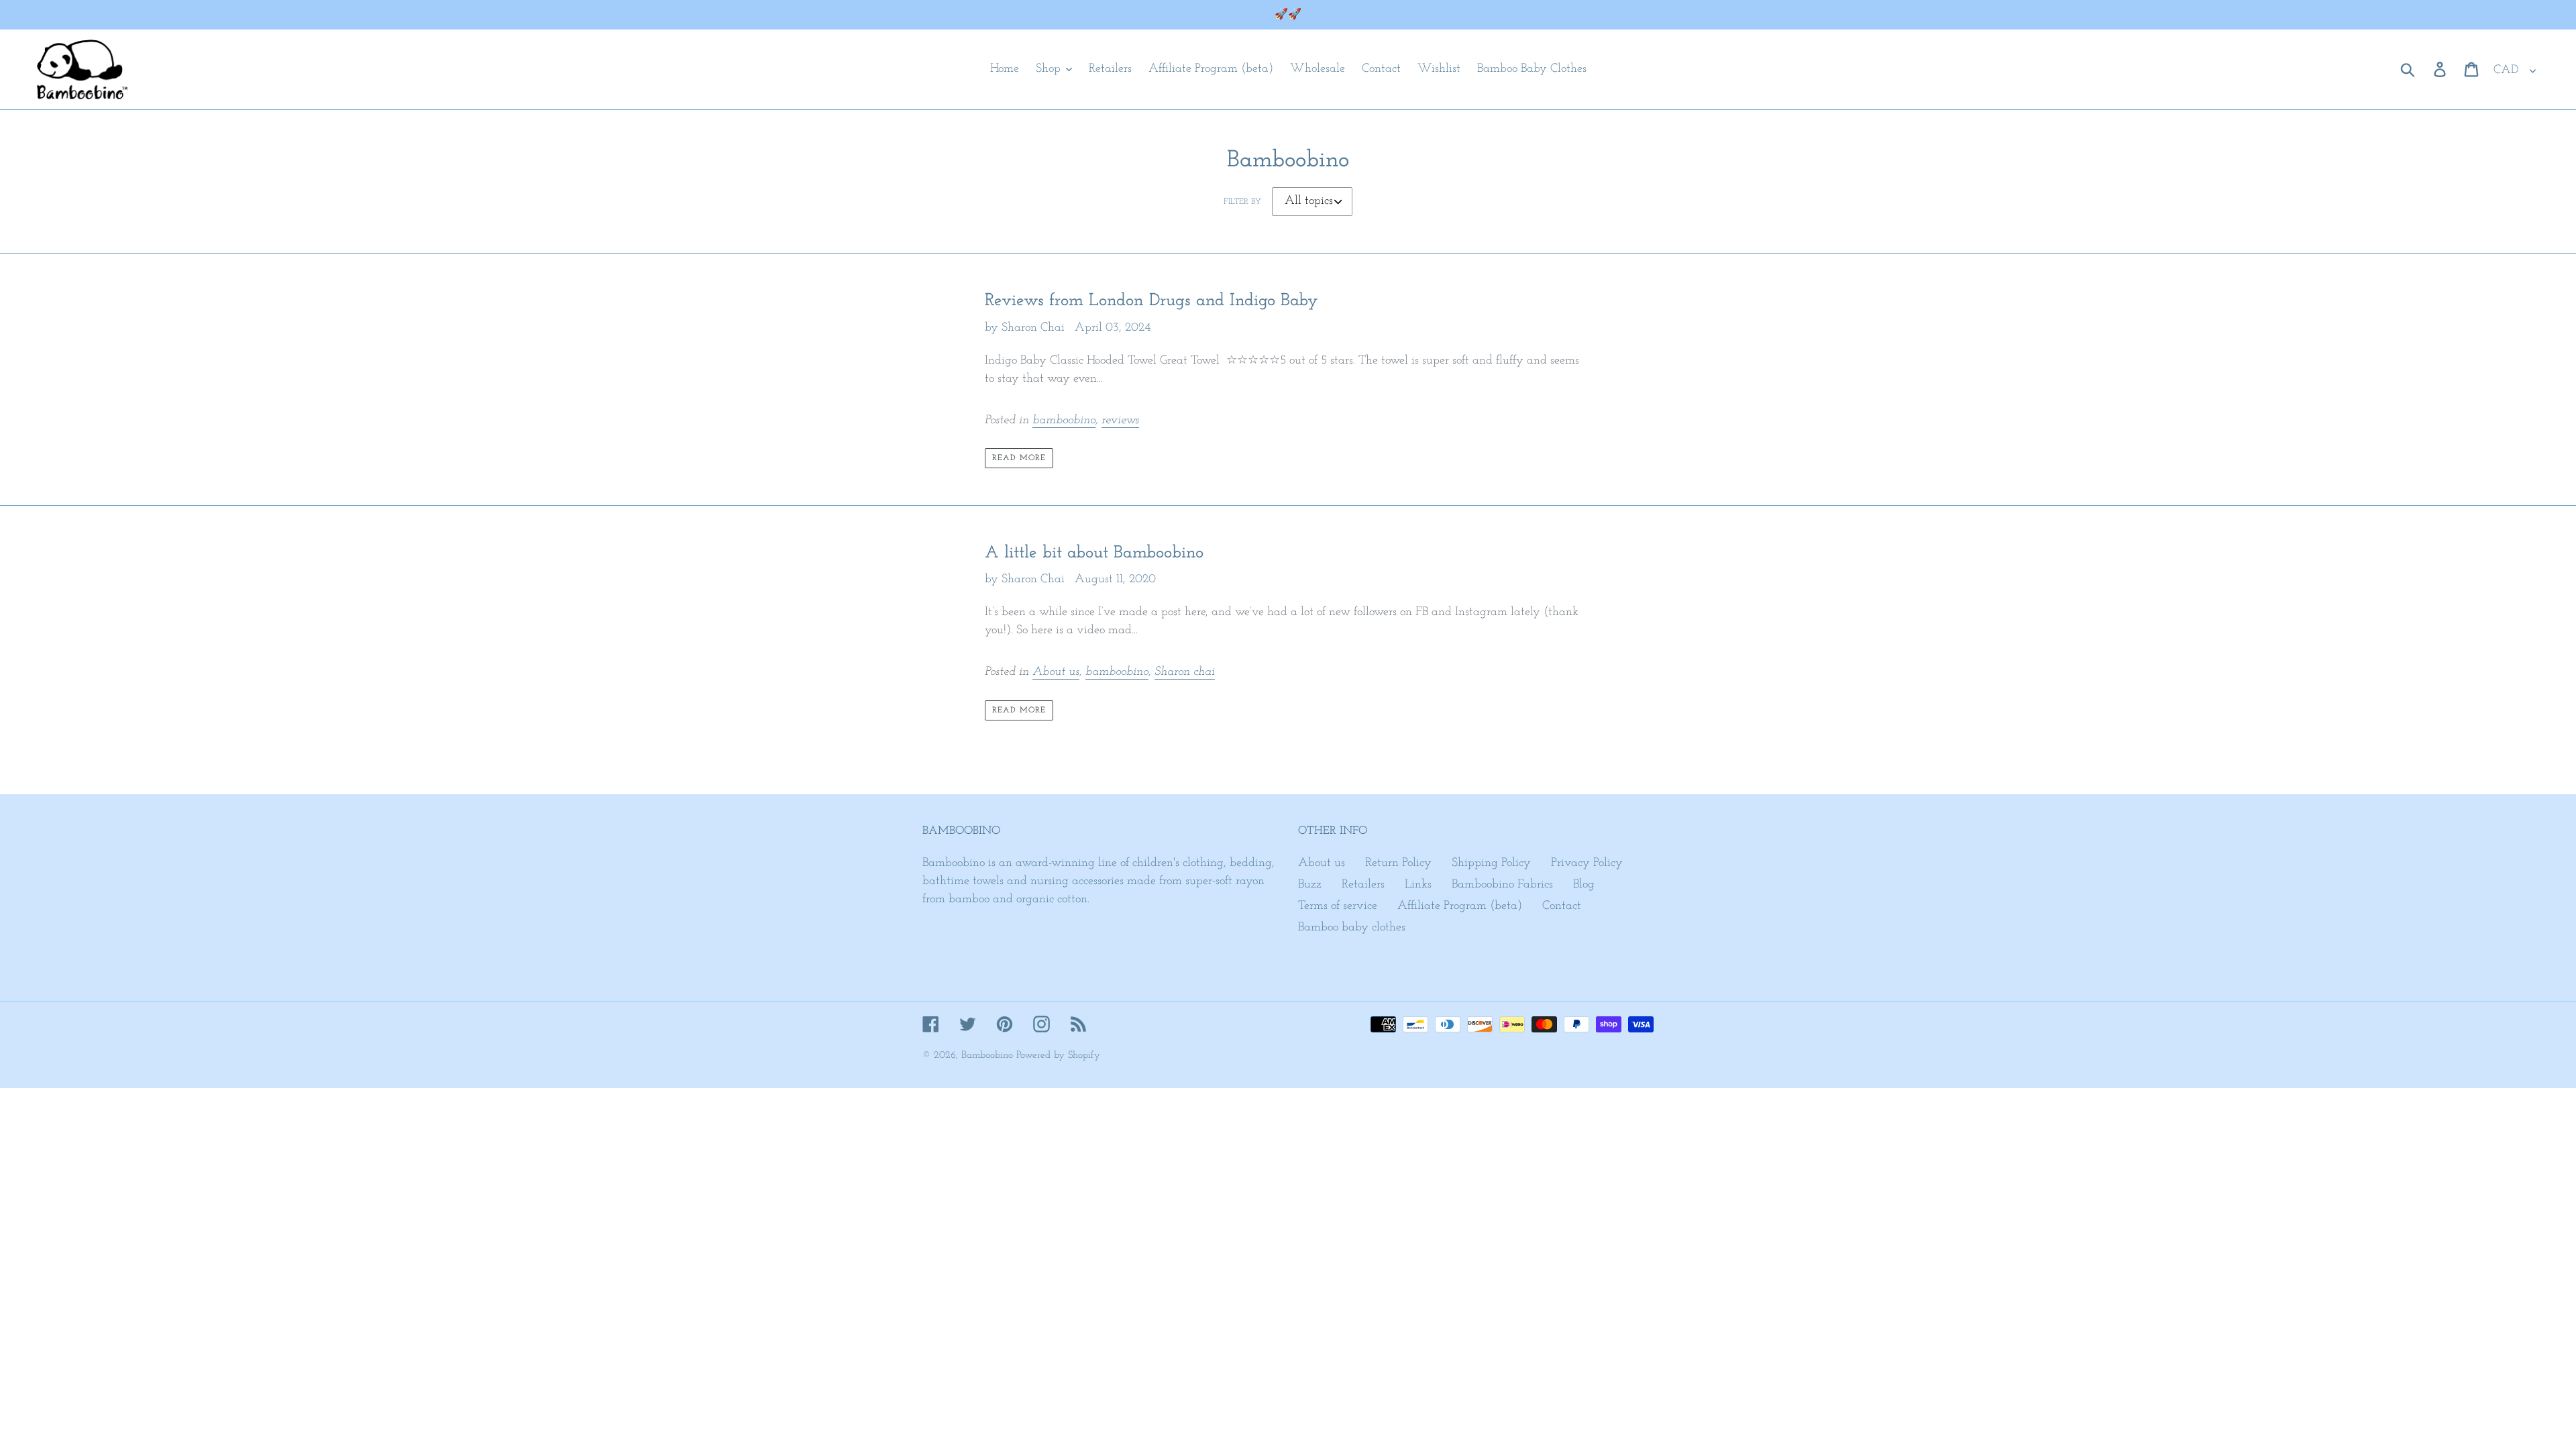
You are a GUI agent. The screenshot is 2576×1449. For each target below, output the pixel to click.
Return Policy (1398, 863)
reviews (1120, 421)
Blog (1584, 885)
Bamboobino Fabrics (1502, 885)
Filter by (1242, 202)
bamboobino (1064, 421)
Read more (1019, 458)
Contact (1562, 906)
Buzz (1310, 885)
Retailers (1363, 885)
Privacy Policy (1587, 863)
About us (1056, 672)
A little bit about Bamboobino (1094, 553)
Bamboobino (987, 1056)
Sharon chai (1185, 672)
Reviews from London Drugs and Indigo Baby (1151, 301)
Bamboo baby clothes (1352, 928)
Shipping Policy (1491, 863)
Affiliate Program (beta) (1460, 906)
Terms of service (1338, 906)
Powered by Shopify (1058, 1056)
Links (1418, 885)
